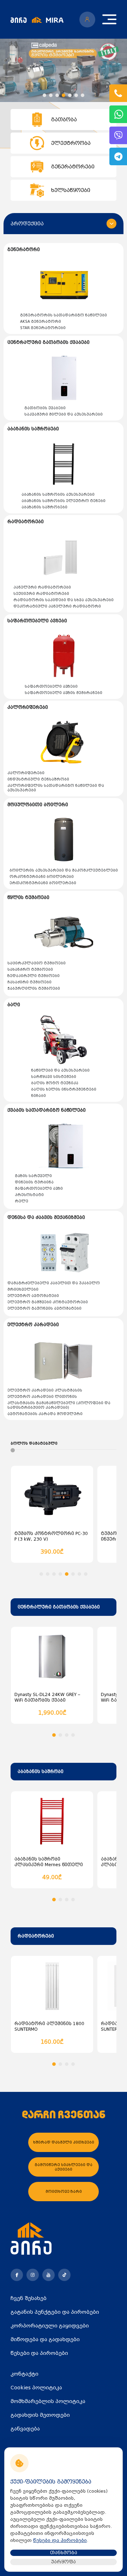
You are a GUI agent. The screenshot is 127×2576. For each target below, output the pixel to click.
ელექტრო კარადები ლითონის (42, 1397)
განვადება (25, 2429)
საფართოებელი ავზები (51, 686)
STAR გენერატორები (43, 328)
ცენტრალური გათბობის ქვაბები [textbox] (59, 1607)
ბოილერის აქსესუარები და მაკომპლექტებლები (64, 870)
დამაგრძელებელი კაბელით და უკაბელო (54, 1283)
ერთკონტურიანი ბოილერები (43, 883)
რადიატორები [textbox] (36, 1936)
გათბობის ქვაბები (45, 408)
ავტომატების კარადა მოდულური (45, 1414)
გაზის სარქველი (33, 1176)
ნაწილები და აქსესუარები (60, 1070)
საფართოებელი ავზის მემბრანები (64, 693)
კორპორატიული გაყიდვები (50, 2326)
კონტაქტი (25, 2374)
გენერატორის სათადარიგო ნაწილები (64, 315)
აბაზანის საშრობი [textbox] (41, 1772)
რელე (22, 1201)
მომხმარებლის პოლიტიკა (48, 2401)
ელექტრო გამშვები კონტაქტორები (48, 1302)
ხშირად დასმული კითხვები (64, 2142)
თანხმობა (64, 2553)
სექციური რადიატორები (41, 594)
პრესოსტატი (29, 1195)
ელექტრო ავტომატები (33, 1296)
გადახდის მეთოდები (40, 2415)
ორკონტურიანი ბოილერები (42, 877)
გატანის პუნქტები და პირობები (55, 2312)
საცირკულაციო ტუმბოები (37, 963)
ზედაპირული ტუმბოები (34, 976)
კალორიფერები (26, 773)
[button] (44, 95)
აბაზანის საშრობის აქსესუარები (58, 494)
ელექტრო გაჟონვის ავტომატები (44, 1308)
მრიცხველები (23, 1289)
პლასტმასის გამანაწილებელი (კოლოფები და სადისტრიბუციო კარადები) (59, 1405)
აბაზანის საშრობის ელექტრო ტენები (64, 501)
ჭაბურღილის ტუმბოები (34, 988)
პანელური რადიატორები (42, 587)
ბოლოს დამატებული (34, 1443)
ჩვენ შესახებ (29, 2298)
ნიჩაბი (38, 1096)
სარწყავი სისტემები (54, 1077)
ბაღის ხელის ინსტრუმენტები (64, 1089)
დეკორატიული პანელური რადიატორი (57, 606)
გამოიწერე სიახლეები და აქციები (64, 2167)
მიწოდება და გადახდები (45, 2339)
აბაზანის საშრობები (44, 507)
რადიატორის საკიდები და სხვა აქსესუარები (64, 600)
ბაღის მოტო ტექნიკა (55, 1083)
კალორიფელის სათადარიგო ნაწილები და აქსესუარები (56, 788)
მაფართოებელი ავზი (39, 1189)
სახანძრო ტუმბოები (30, 969)
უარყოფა (64, 2562)
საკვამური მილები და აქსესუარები (64, 414)
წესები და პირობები (39, 2353)
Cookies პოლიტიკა (36, 2388)
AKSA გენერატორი (41, 322)
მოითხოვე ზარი (64, 2192)
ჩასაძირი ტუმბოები (29, 982)
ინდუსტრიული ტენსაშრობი (38, 779)
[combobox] (64, 1607)
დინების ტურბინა (34, 1182)
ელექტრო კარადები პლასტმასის (45, 1390)
